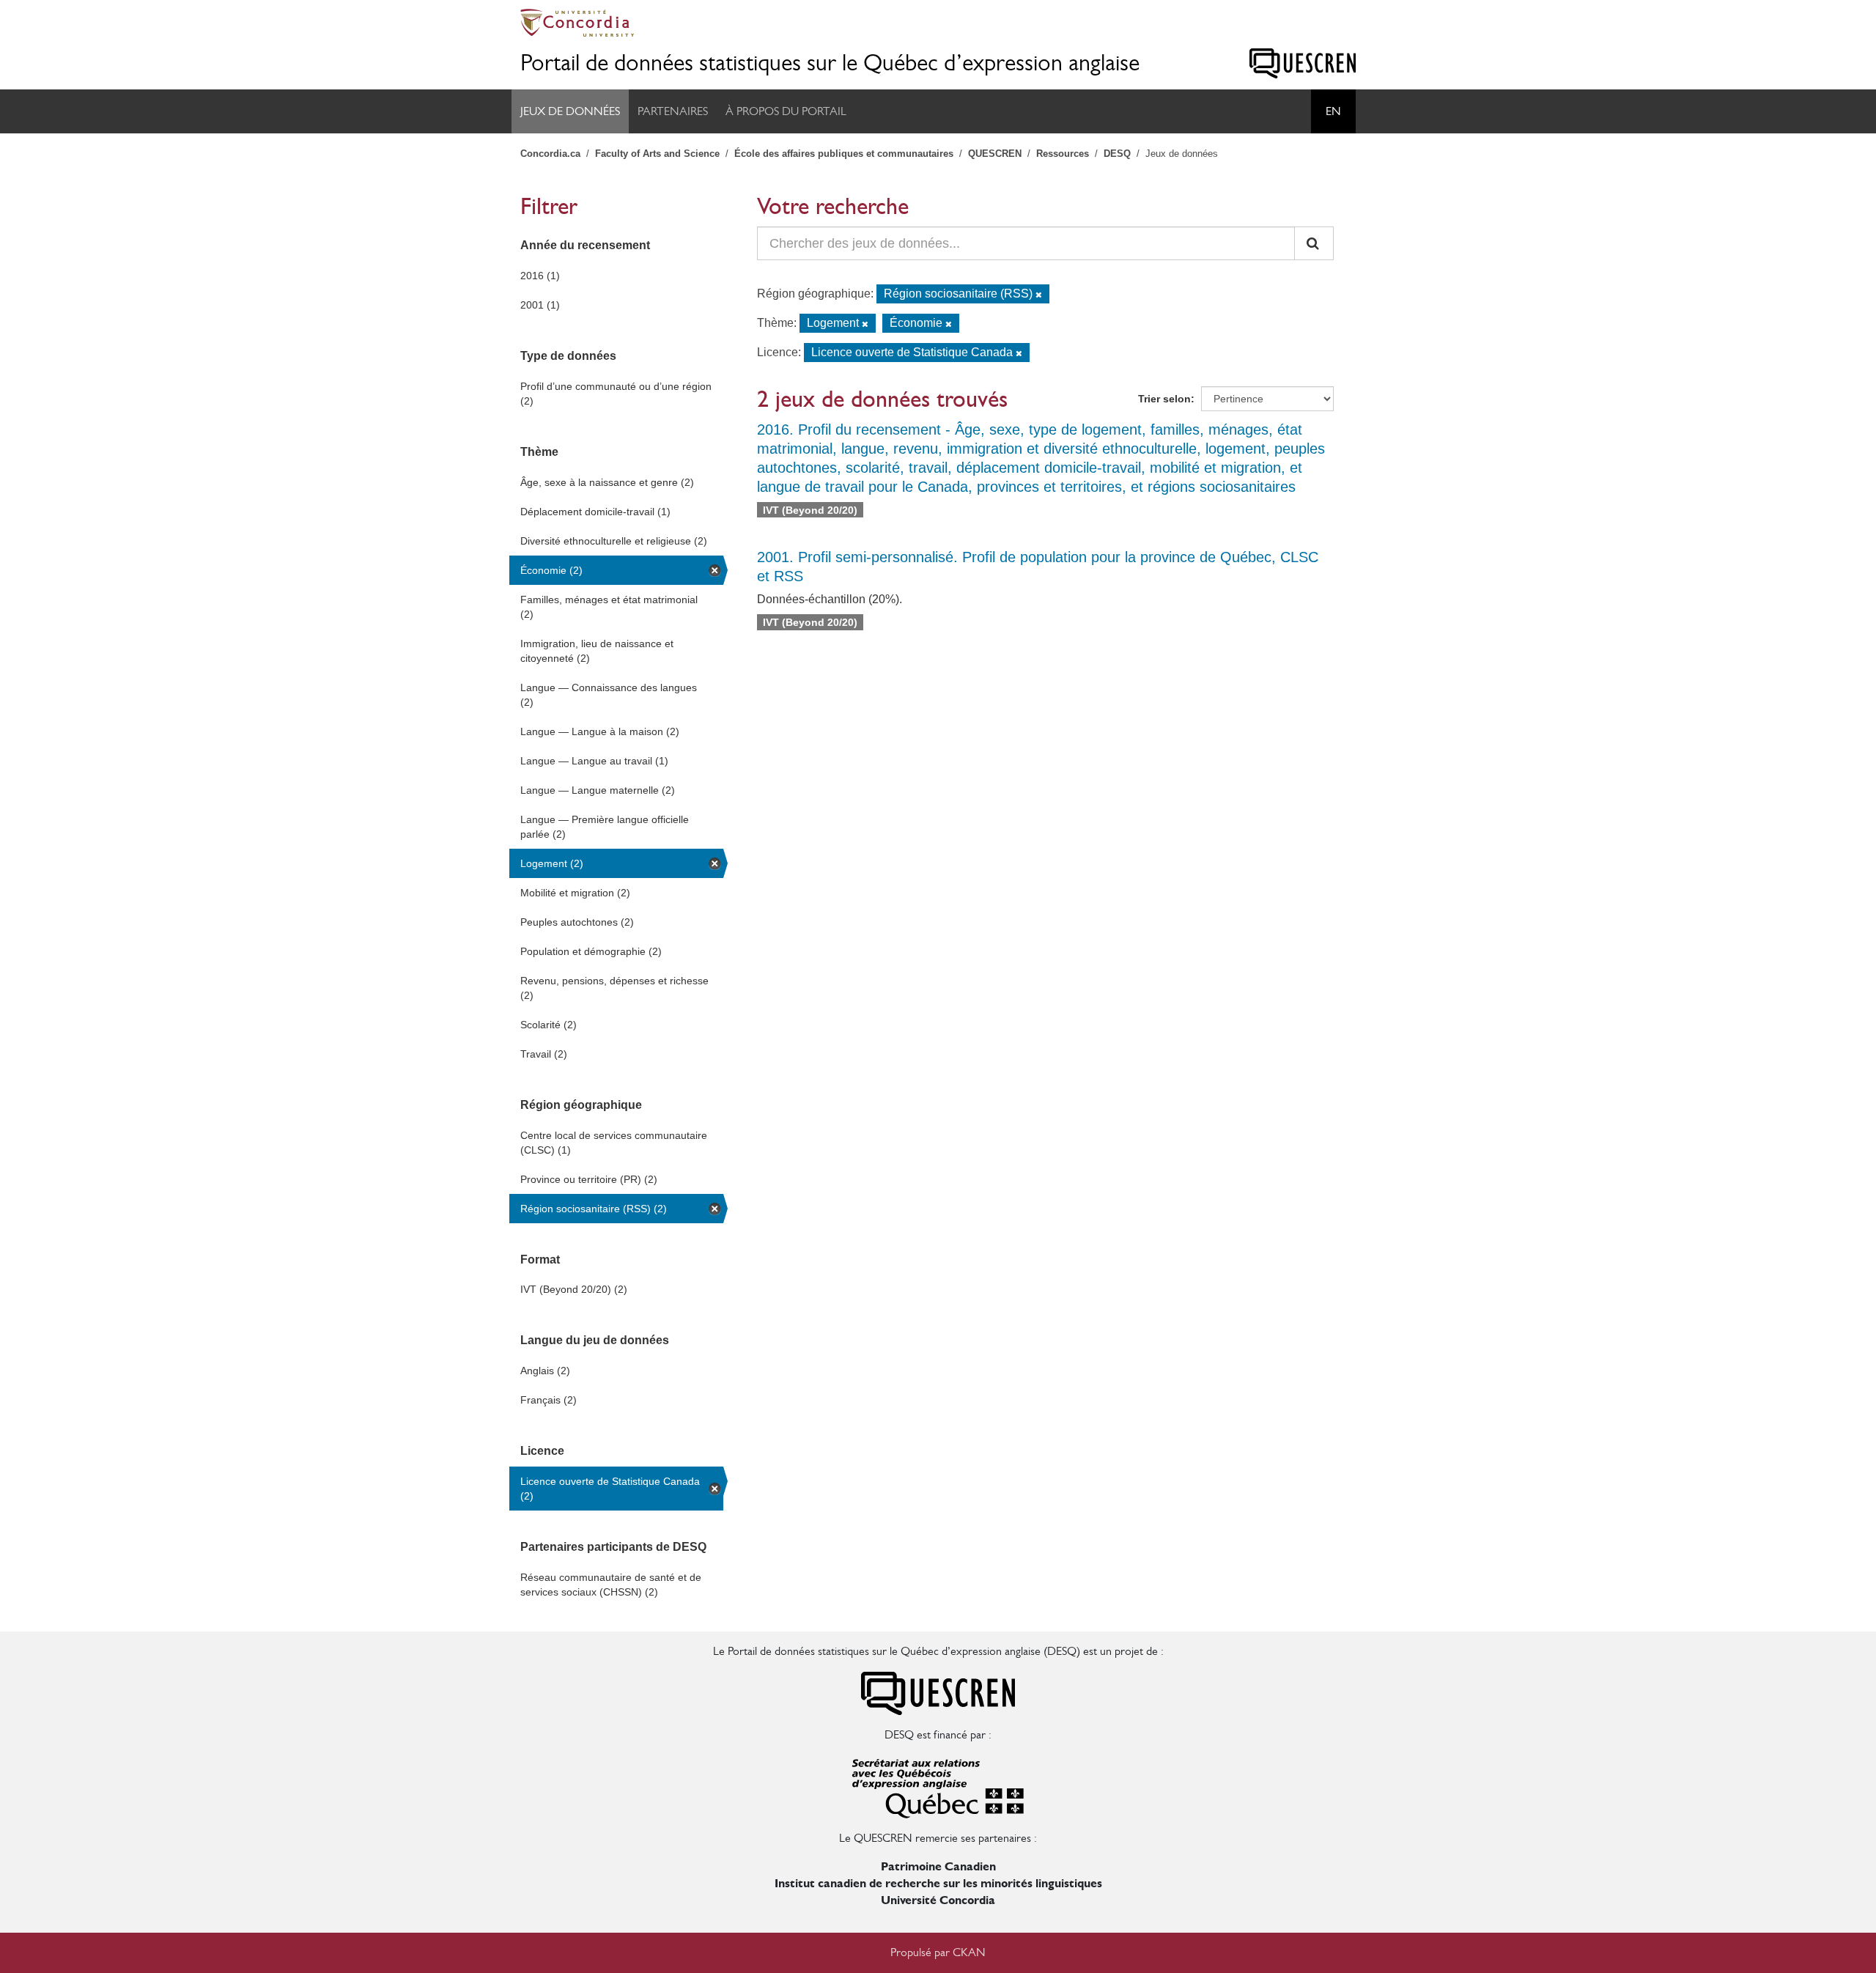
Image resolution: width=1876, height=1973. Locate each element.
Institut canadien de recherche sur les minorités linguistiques (938, 1883)
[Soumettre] (1314, 243)
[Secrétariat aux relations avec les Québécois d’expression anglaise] (938, 1786)
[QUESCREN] (1303, 63)
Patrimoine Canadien (938, 1866)
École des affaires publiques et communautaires (844, 154)
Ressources (1063, 154)
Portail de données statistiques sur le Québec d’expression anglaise (830, 63)
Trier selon (1164, 399)
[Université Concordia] (938, 23)
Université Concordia (938, 1900)
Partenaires (673, 111)
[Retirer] (1039, 295)
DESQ (1117, 154)
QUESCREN (995, 154)
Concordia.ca (550, 154)
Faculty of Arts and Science (657, 154)
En (1333, 111)
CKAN (969, 1952)
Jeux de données (570, 111)
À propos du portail (786, 111)
